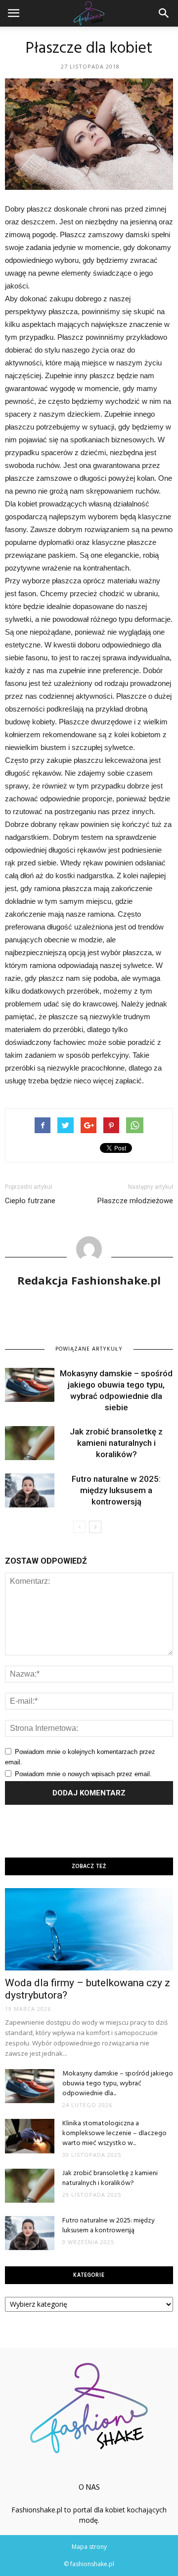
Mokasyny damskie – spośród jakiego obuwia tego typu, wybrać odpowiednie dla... (118, 2084)
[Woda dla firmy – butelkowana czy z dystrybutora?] (89, 1929)
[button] (164, 13)
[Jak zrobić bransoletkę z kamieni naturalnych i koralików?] (30, 1443)
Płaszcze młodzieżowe (135, 1201)
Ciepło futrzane (30, 1201)
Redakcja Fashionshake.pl (89, 1280)
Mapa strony (89, 2547)
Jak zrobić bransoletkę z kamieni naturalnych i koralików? (116, 1443)
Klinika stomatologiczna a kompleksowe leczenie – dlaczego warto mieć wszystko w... (114, 2133)
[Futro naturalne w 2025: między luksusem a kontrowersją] (30, 1490)
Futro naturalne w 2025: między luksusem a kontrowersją (116, 1490)
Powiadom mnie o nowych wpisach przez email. (83, 1774)
